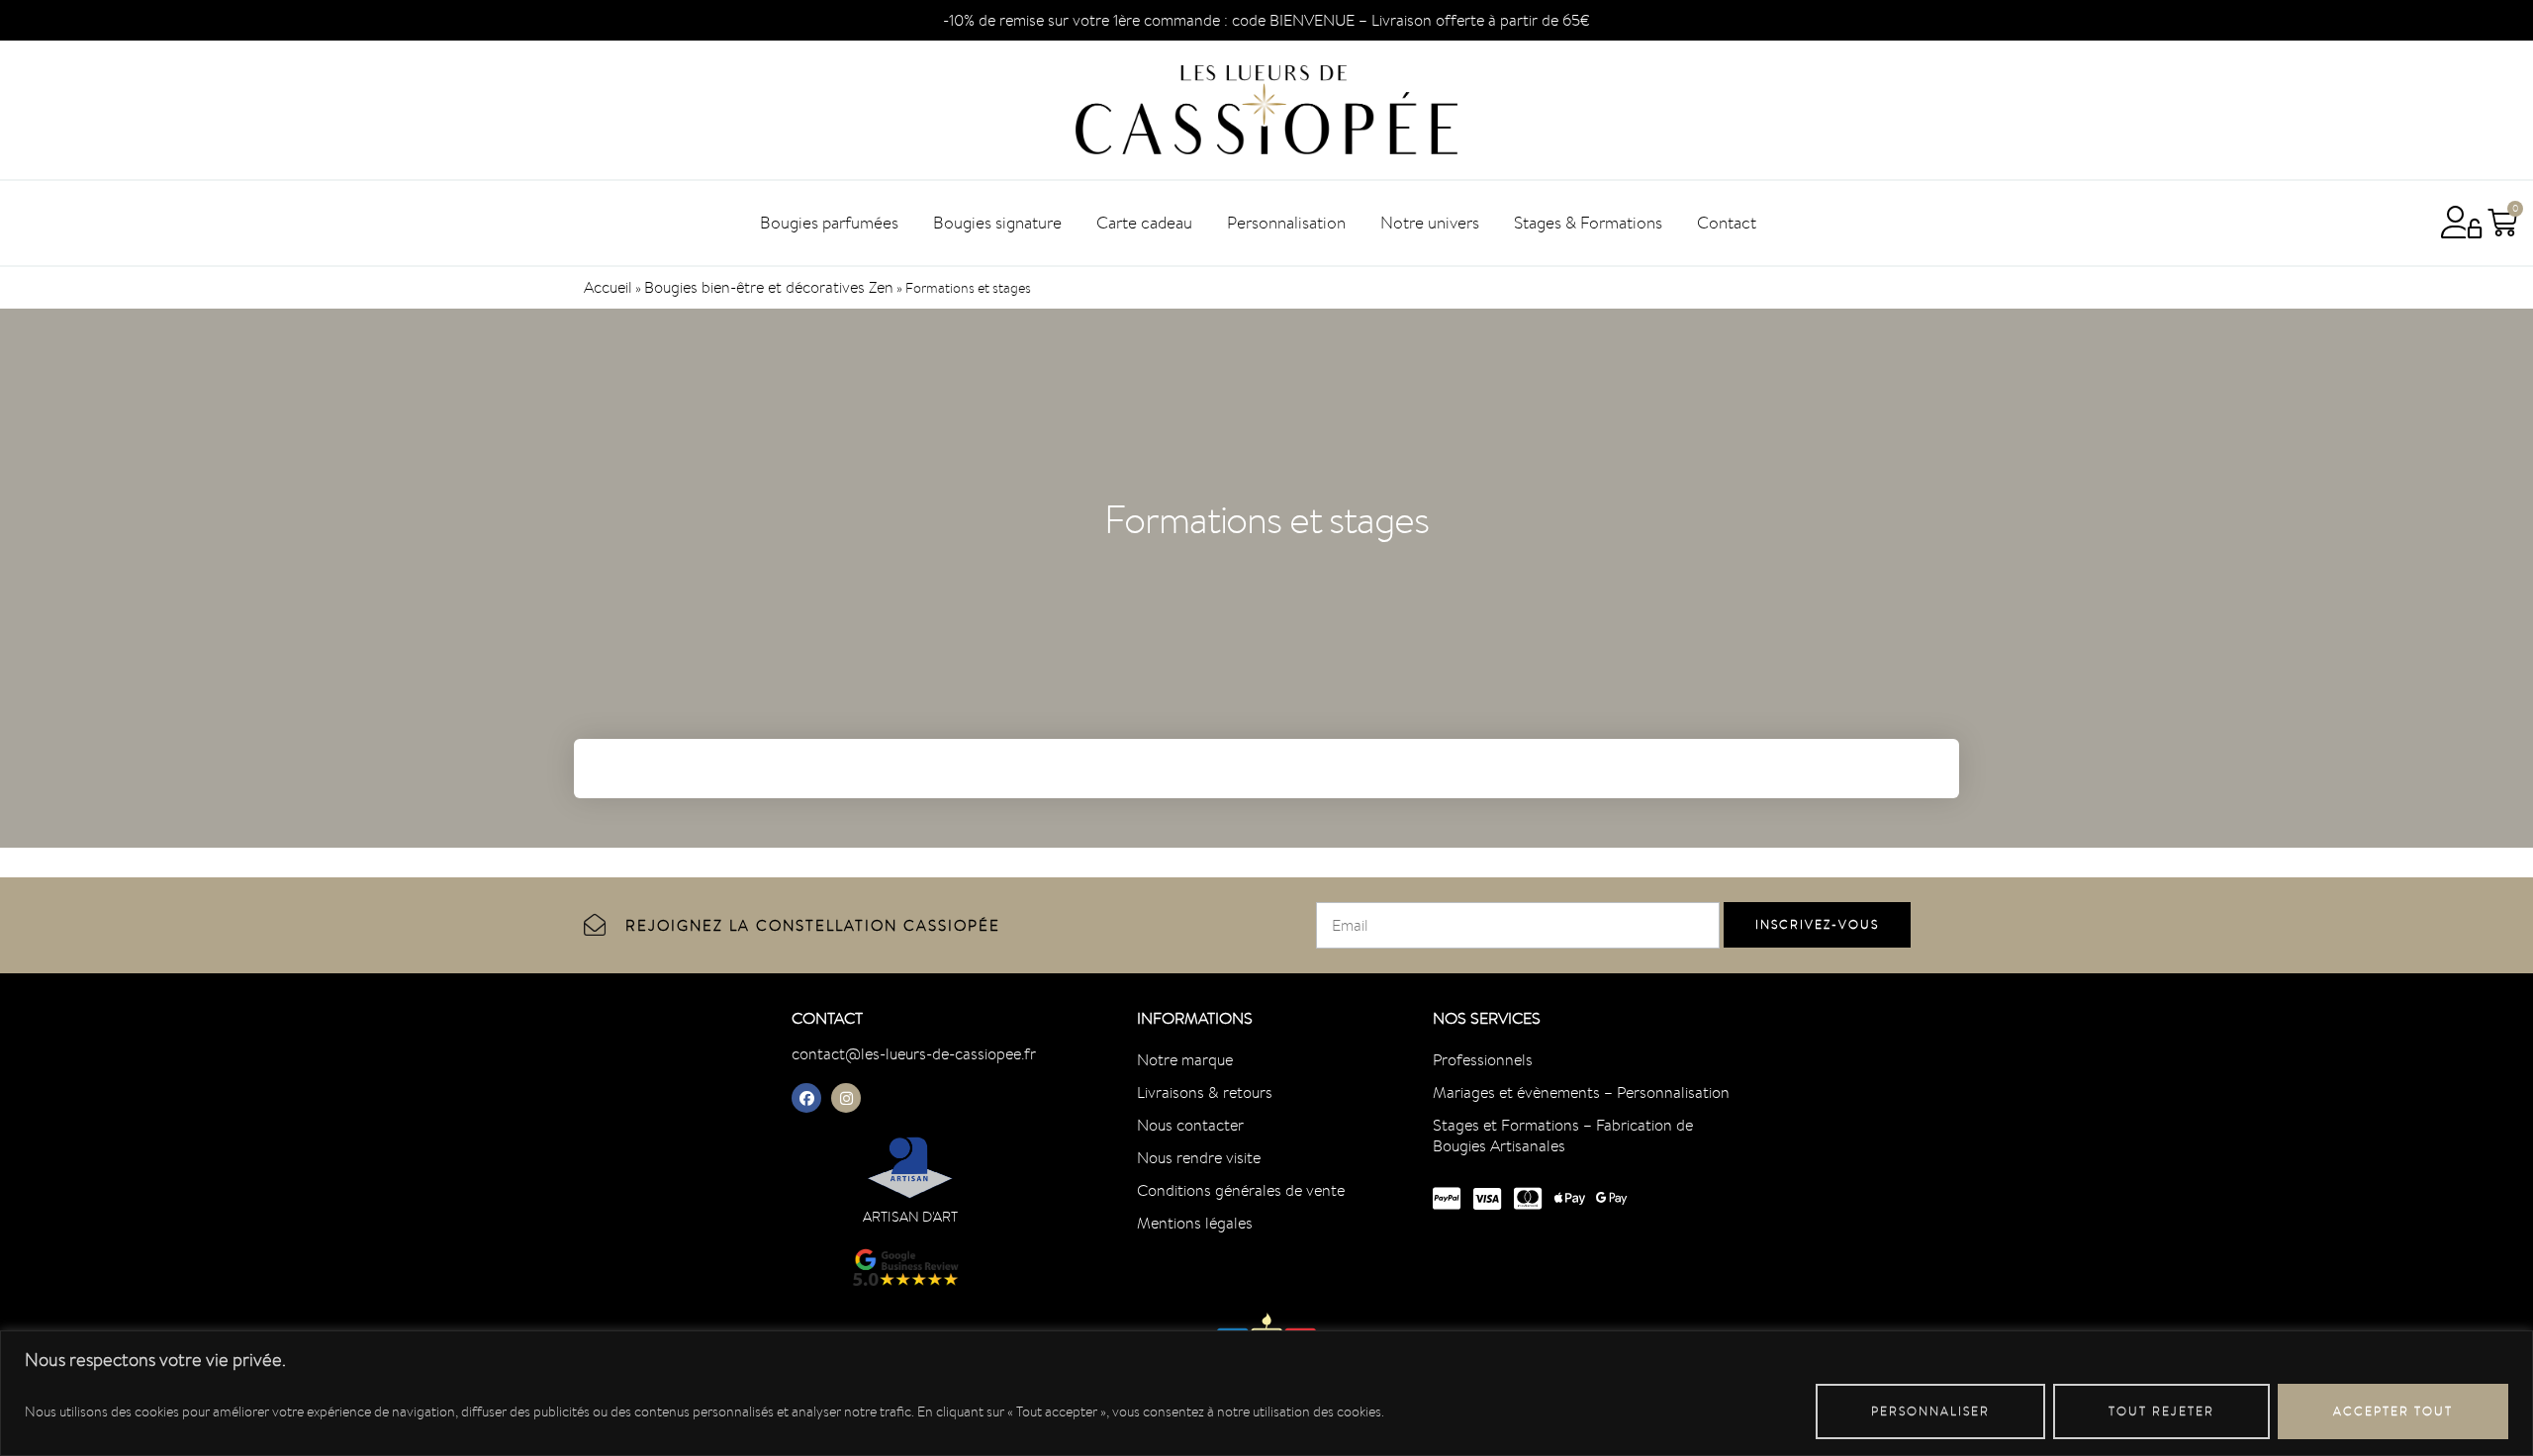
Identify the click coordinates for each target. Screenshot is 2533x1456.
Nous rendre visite (1199, 1158)
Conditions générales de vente (1241, 1190)
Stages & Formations (1588, 223)
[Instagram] (846, 1098)
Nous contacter (1190, 1125)
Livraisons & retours (1205, 1092)
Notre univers (1430, 223)
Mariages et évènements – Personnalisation (1581, 1092)
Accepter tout (2393, 1411)
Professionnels (1483, 1060)
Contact (1727, 223)
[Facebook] (806, 1098)
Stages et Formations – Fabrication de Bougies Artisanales (1563, 1136)
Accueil (608, 287)
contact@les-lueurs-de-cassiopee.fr (914, 1054)
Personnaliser (1930, 1411)
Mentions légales (1195, 1223)
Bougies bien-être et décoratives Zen (769, 287)
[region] (1266, 1393)
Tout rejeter (2161, 1411)
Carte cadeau (1144, 223)
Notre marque (1185, 1060)
